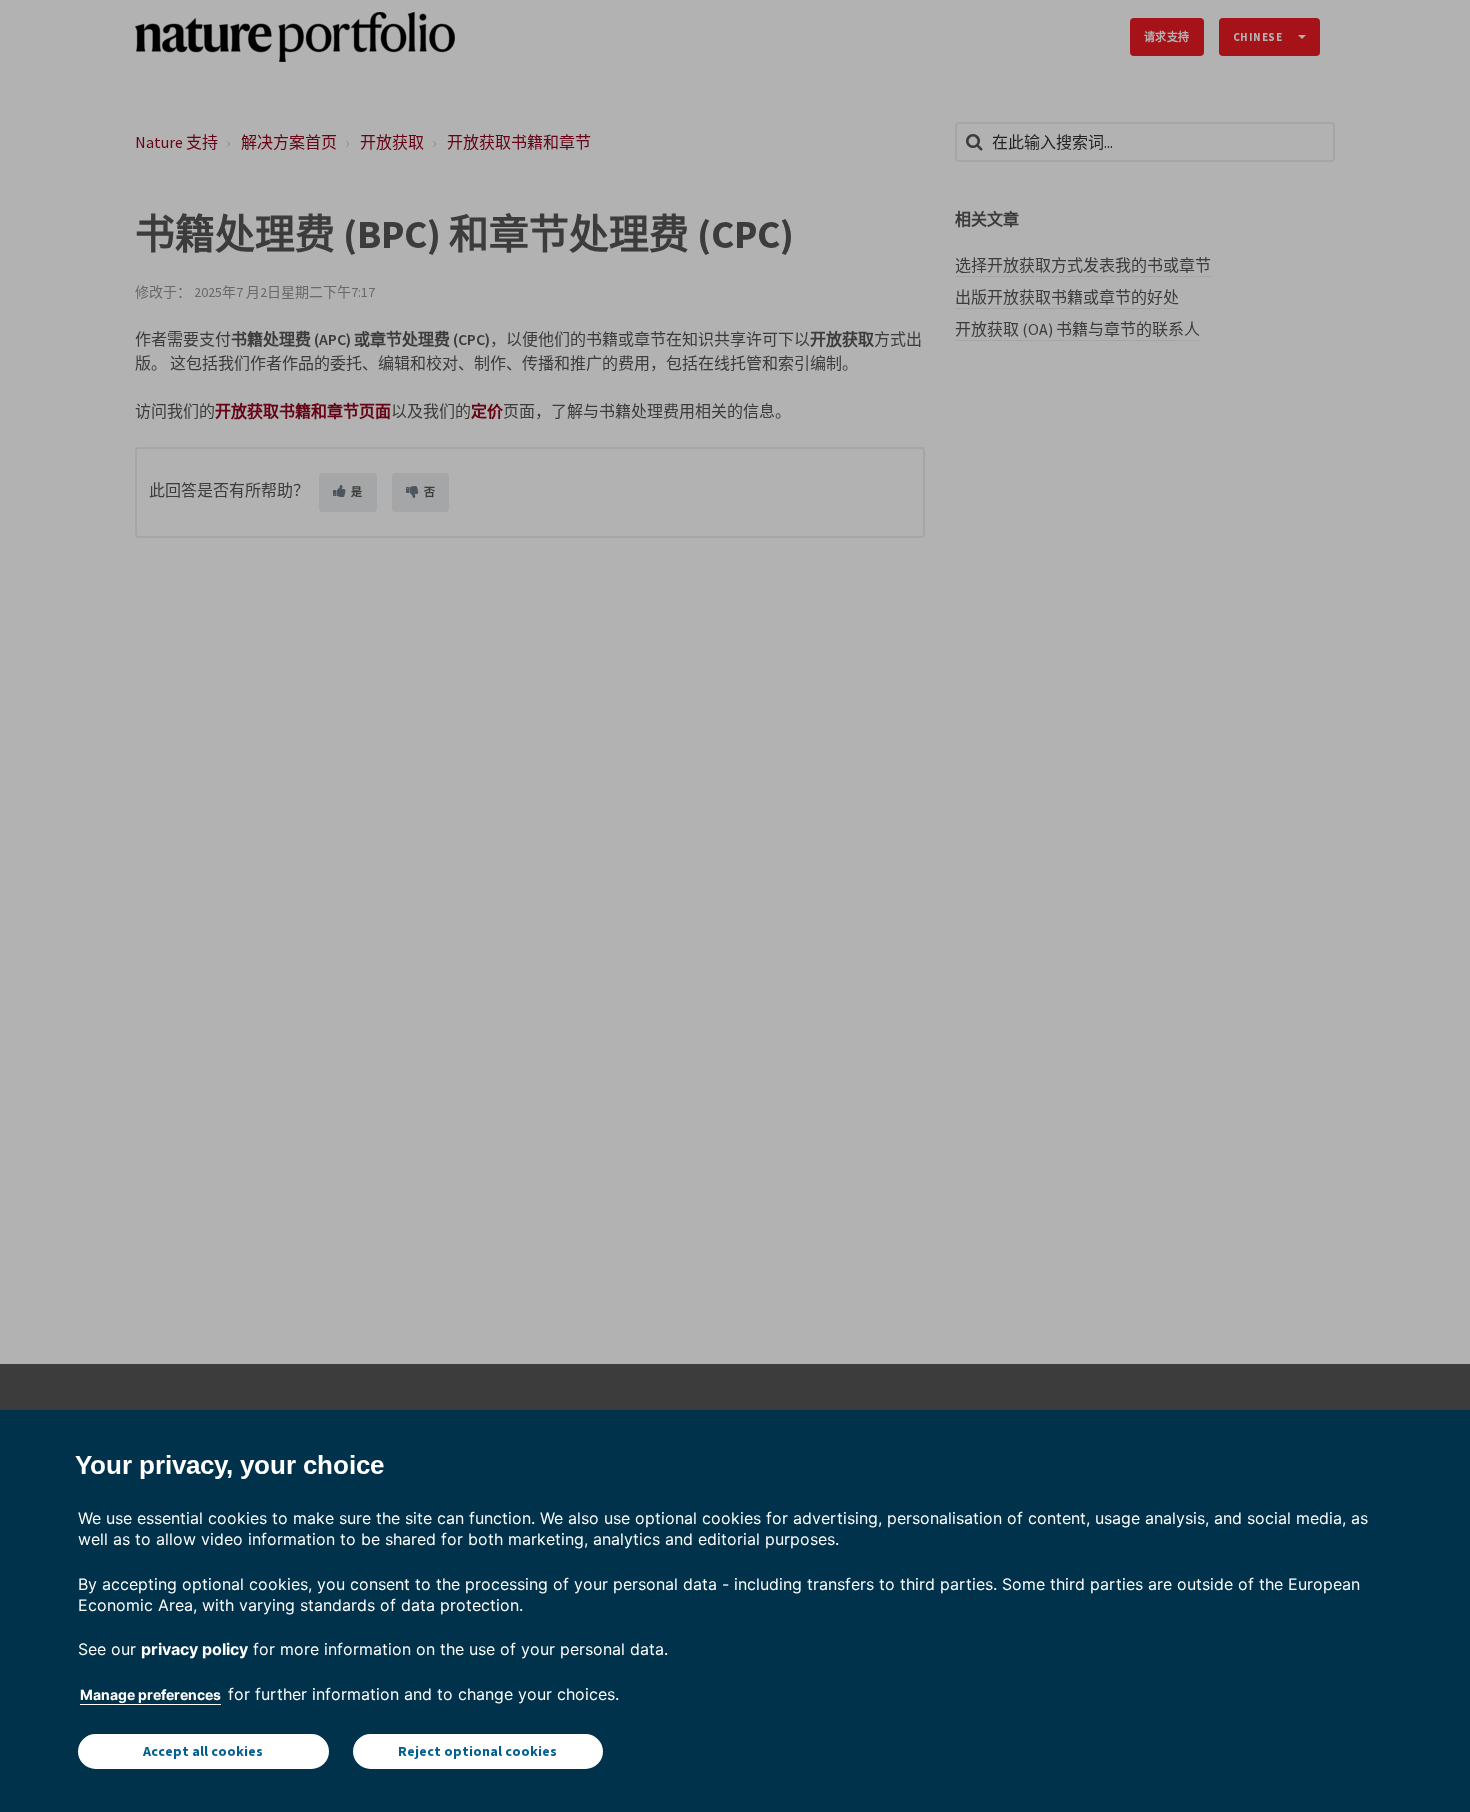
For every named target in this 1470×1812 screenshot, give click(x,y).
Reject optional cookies (477, 1751)
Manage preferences (150, 1694)
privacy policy (194, 1649)
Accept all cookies (203, 1751)
